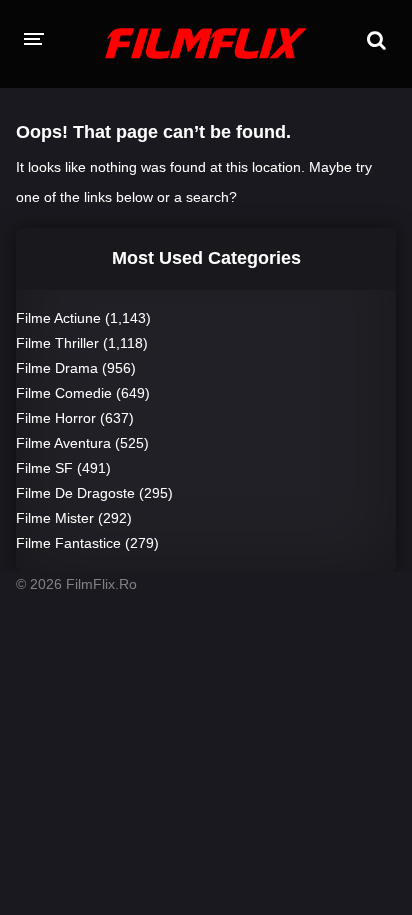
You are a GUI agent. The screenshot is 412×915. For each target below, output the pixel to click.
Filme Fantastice (68, 543)
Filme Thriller (57, 343)
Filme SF (44, 468)
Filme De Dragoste (75, 493)
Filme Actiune (58, 318)
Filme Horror (56, 418)
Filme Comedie (64, 393)
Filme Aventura (63, 443)
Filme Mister (55, 518)
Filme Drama (57, 368)
